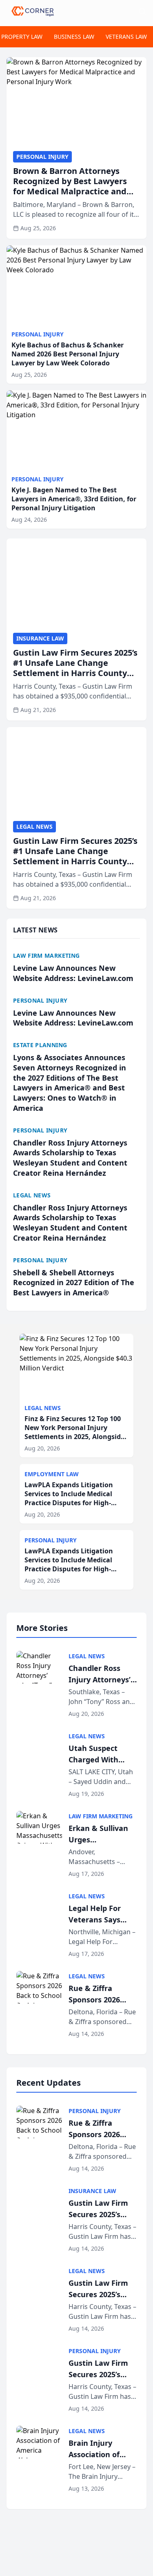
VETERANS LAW (126, 37)
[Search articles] (142, 11)
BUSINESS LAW (74, 37)
